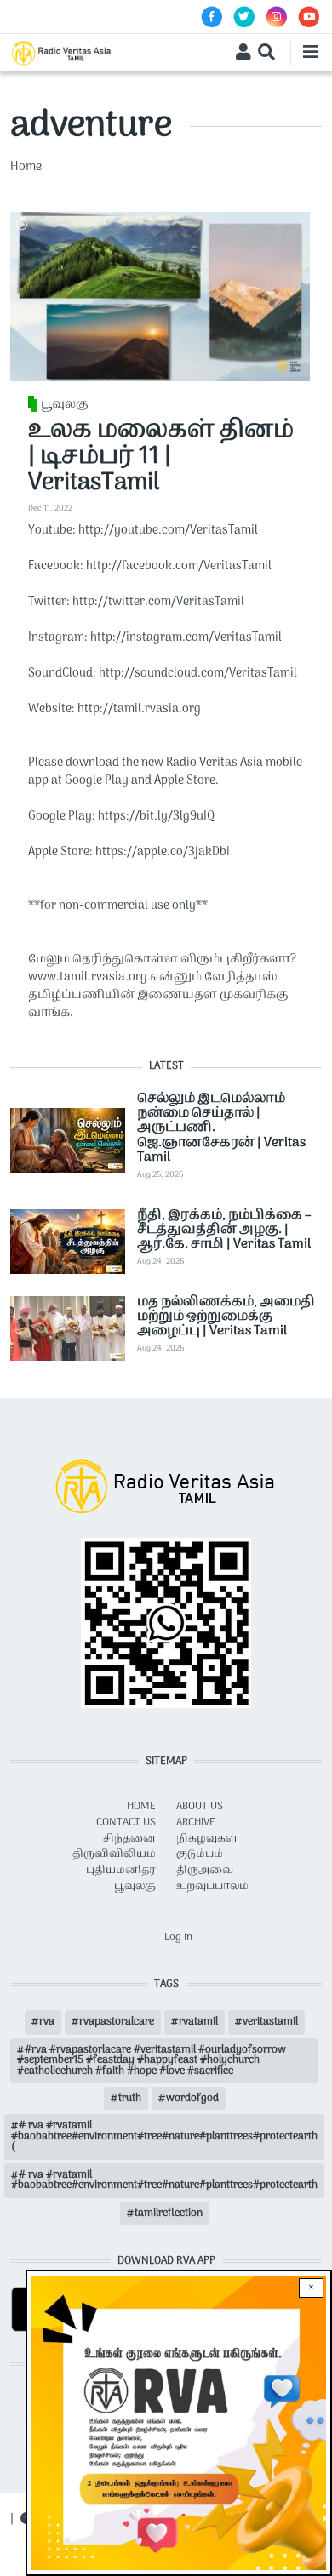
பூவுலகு (65, 405)
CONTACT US (126, 1823)
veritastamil (270, 2022)
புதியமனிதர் (121, 1871)
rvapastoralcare (117, 2022)
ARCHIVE (196, 1823)
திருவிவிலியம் (114, 1854)
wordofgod (192, 2099)
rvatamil (198, 2022)
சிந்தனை (129, 1839)
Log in (178, 1938)
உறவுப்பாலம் (212, 1887)
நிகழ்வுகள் (207, 1839)
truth (130, 2099)
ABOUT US (200, 1807)
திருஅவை (205, 1871)
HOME (141, 1807)
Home (26, 167)
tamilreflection (169, 2213)
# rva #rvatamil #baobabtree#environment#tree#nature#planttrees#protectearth (164, 2180)
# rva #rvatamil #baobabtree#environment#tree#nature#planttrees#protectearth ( (164, 2136)
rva (47, 2022)
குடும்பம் (200, 1854)
